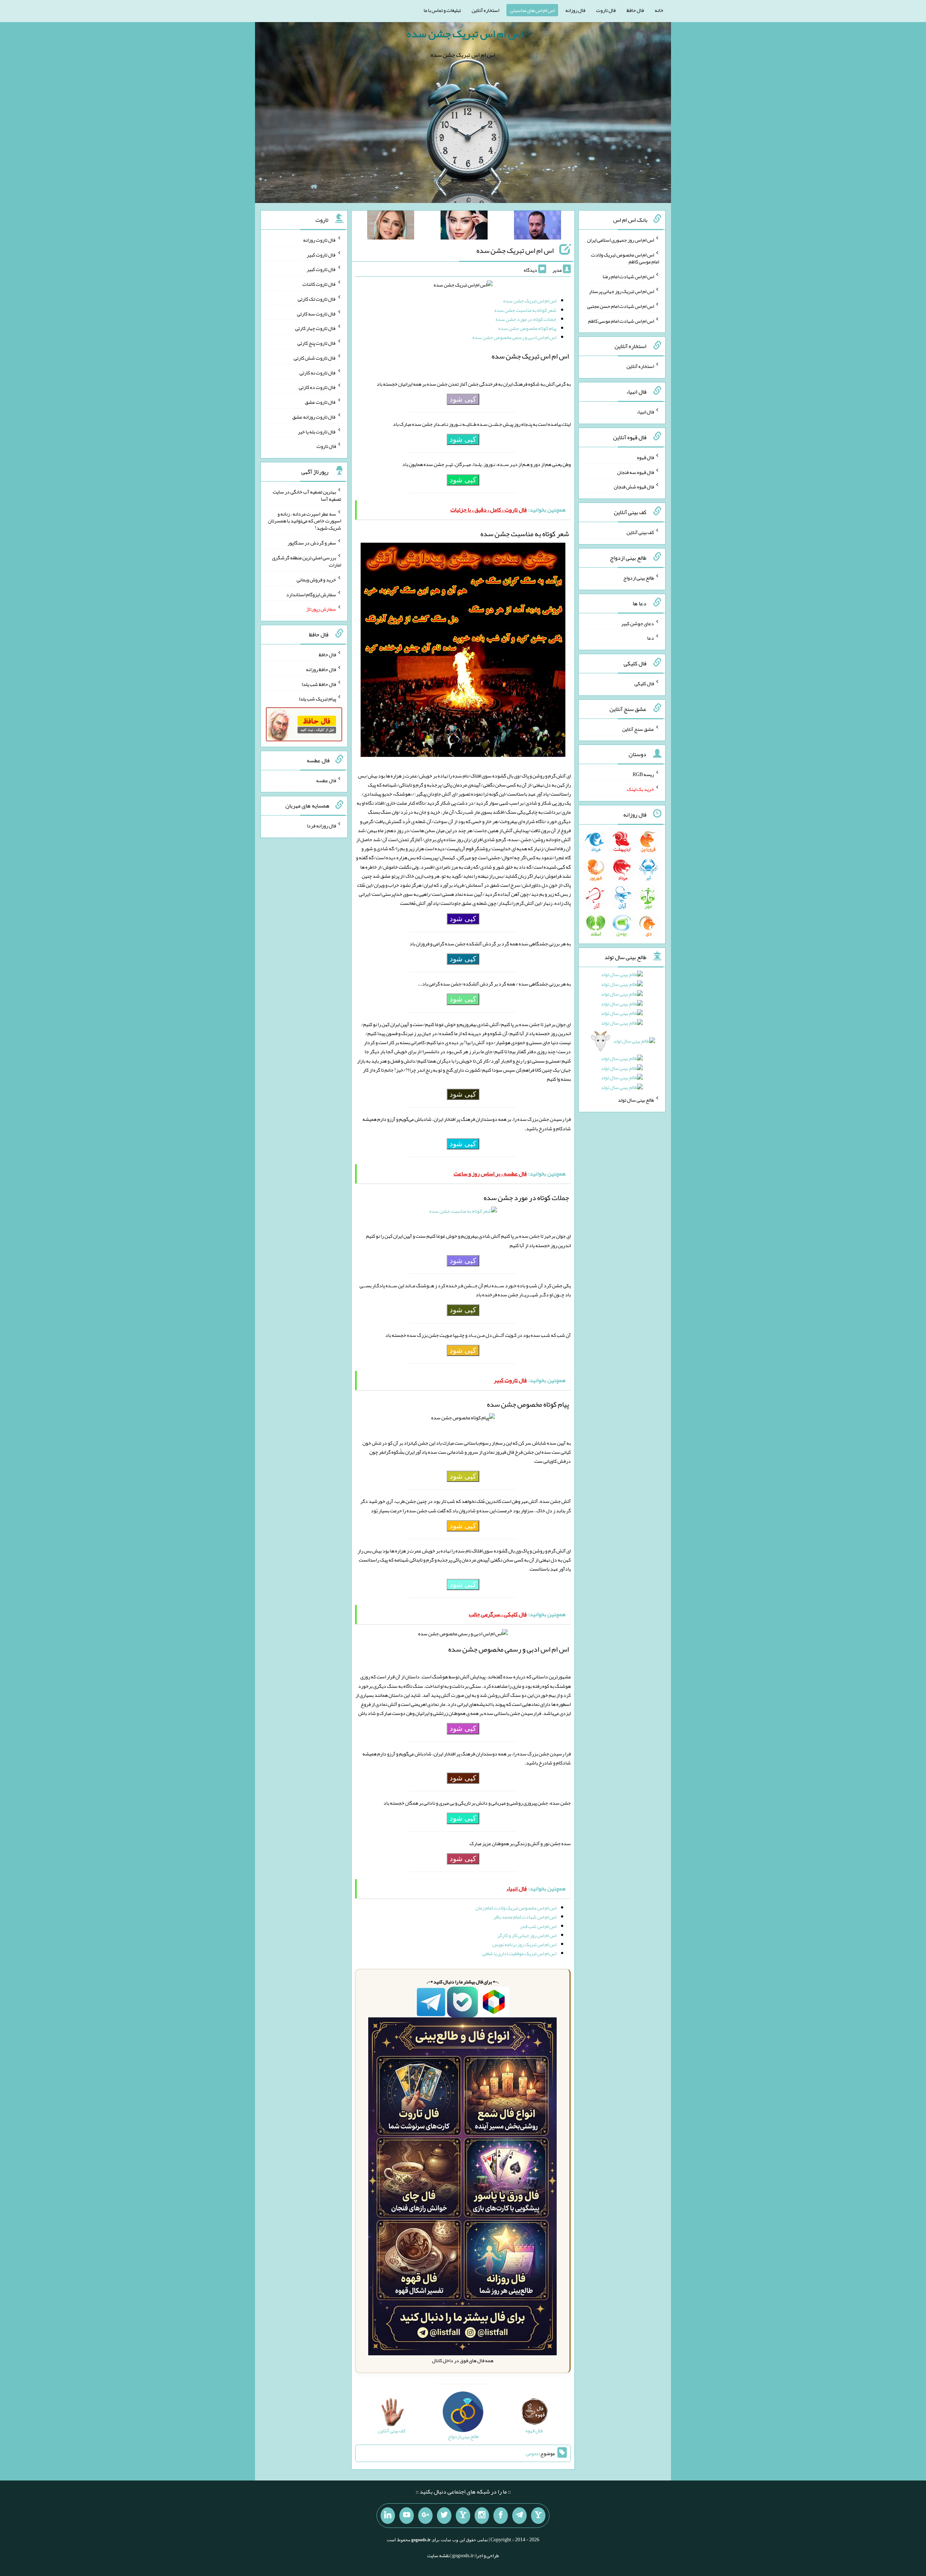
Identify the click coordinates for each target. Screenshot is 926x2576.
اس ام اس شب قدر (538, 1926)
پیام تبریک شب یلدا (317, 699)
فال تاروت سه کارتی (317, 313)
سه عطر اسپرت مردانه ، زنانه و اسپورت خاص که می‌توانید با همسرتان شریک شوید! (305, 521)
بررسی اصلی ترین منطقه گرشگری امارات (307, 561)
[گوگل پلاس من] (425, 2516)
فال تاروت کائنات (319, 284)
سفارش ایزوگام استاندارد (311, 594)
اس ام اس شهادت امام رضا (628, 276)
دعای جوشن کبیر (638, 623)
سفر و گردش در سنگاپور (312, 543)
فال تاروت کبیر (321, 254)
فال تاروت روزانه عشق (314, 417)
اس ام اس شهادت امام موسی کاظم (621, 321)
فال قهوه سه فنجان (636, 472)
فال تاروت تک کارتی (317, 299)
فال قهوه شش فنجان (634, 487)
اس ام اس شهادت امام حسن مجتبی (621, 306)
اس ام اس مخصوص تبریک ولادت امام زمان (516, 1908)
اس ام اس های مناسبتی (532, 10)
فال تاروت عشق (320, 402)
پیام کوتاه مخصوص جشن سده (527, 328)
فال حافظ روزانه (321, 669)
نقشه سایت (438, 2555)
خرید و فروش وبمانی (316, 580)
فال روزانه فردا (321, 826)
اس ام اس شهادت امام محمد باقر (525, 1917)
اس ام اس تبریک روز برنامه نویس (524, 1944)
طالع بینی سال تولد (636, 1100)
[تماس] (463, 2516)
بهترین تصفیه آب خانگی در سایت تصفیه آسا (307, 495)
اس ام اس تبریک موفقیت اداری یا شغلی (519, 1953)
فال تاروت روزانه (320, 240)
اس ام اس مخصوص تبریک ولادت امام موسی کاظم (625, 258)
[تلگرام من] (519, 2516)
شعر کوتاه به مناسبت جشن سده (525, 310)
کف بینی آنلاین (640, 532)
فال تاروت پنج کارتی (317, 343)
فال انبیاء (645, 412)
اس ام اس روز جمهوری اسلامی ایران (621, 240)
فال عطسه (326, 780)
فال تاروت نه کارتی (318, 372)
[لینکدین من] (388, 2516)
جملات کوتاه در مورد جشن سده (526, 319)
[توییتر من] (444, 2516)
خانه (659, 10)
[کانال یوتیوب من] (407, 2516)
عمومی (532, 2453)
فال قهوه (645, 457)
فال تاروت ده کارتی (317, 387)
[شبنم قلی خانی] (391, 226)
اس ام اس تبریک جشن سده (465, 34)
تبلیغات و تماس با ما (442, 10)
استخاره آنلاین (485, 10)
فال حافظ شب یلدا (319, 684)
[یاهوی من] (538, 2516)
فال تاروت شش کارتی (315, 358)
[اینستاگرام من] (482, 2516)
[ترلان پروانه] (464, 226)
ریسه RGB (643, 774)
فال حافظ (635, 10)
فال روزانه (575, 10)
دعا (651, 638)
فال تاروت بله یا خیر (317, 431)
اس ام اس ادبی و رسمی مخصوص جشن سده (514, 337)
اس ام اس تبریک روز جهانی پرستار (621, 291)
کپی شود (463, 399)
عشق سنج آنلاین (638, 729)
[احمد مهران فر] (538, 226)
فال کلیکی (644, 683)
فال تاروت (606, 10)
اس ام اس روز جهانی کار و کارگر (527, 1935)
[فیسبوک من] (501, 2516)
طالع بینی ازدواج (639, 578)
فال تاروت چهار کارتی (316, 328)
